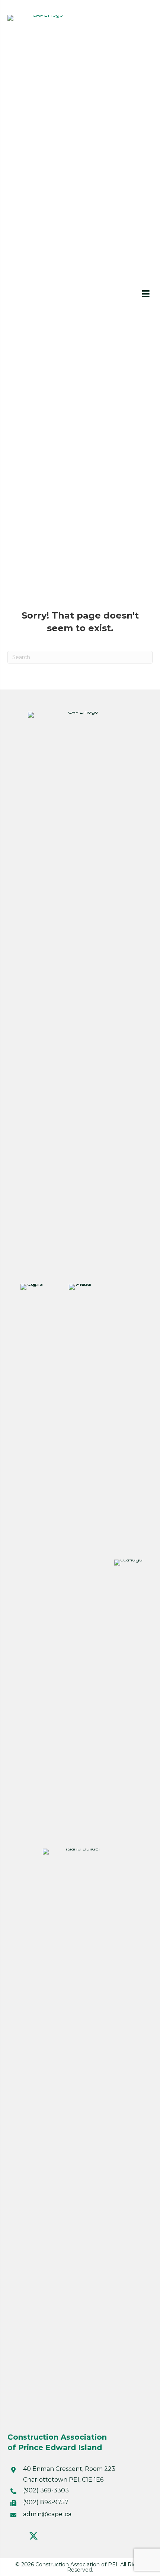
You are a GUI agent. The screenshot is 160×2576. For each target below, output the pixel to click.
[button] (15, 2536)
